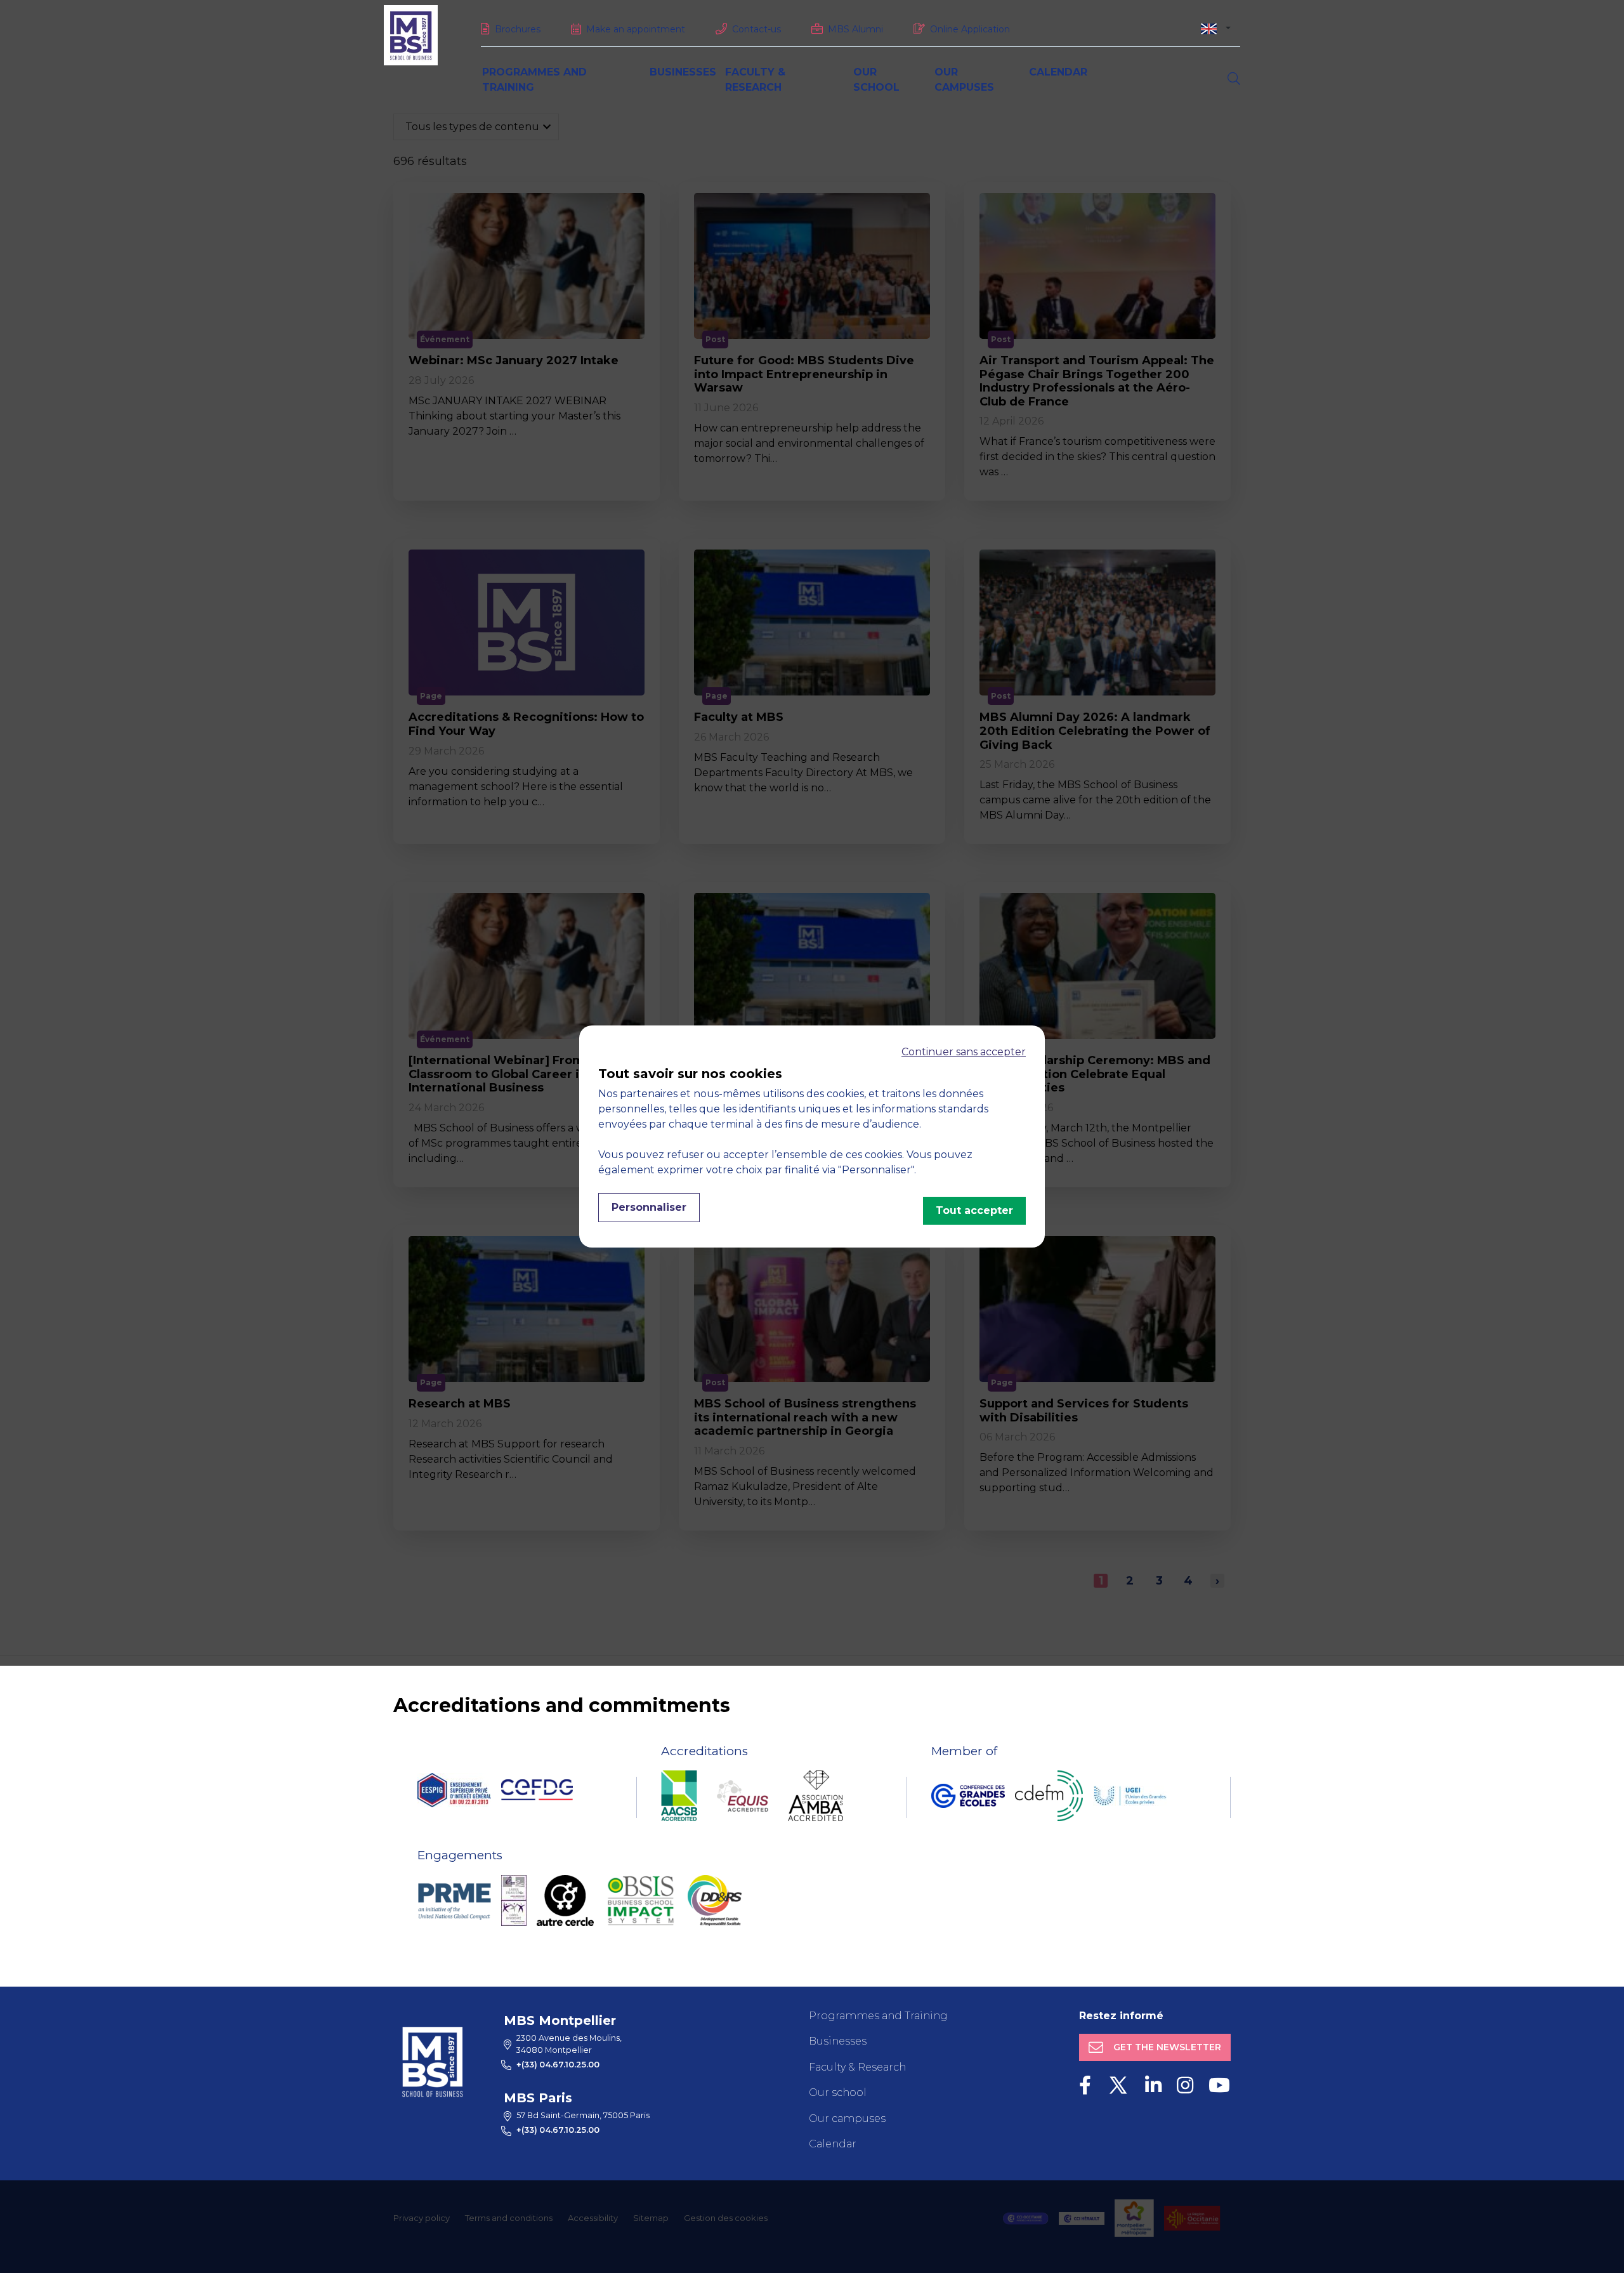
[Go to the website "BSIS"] (641, 1901)
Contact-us (756, 29)
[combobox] (1216, 28)
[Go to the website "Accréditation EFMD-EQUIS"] (743, 1796)
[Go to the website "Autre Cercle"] (565, 1901)
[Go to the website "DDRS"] (715, 1901)
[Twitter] (1118, 2085)
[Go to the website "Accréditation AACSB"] (679, 1796)
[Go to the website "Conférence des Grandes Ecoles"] (968, 1796)
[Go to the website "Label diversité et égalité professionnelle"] (514, 1901)
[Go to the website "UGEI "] (1130, 1796)
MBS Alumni (855, 29)
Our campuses (847, 2118)
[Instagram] (1185, 2085)
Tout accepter (974, 1210)
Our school (838, 2092)
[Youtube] (1219, 2085)
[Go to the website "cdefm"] (1049, 1796)
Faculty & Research (857, 2067)
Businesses (683, 72)
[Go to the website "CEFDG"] (537, 1790)
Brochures (518, 29)
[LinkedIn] (1153, 2085)
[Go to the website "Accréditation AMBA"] (815, 1796)
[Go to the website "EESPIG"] (454, 1790)
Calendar (1058, 72)
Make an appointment (636, 29)
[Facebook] (1085, 2085)
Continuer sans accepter (964, 1052)
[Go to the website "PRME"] (454, 1901)
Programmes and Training (878, 2016)
